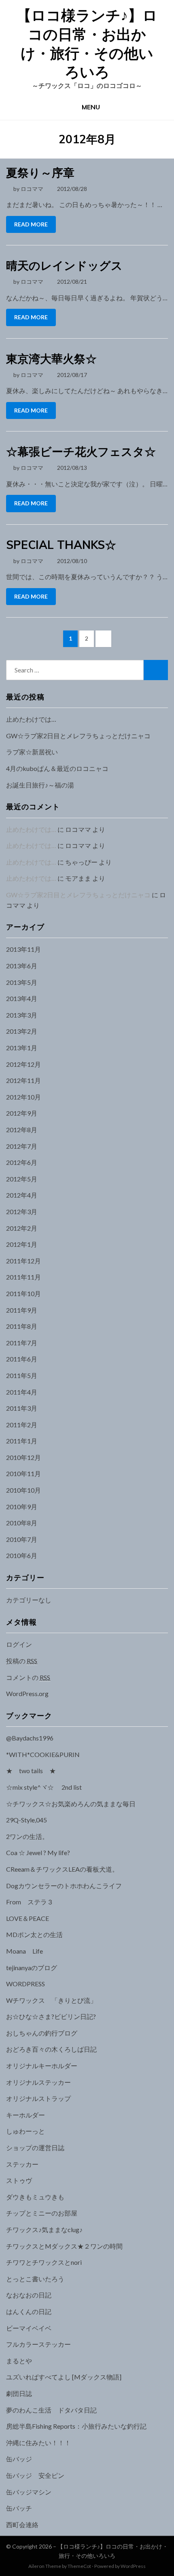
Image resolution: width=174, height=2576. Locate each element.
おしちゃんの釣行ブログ (42, 2033)
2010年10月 (23, 1490)
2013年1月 (22, 1048)
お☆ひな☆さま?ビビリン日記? (51, 2016)
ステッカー (22, 2164)
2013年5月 (22, 982)
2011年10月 (23, 1293)
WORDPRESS (25, 1984)
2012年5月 (22, 1179)
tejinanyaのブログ (32, 1968)
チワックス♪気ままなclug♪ (44, 2229)
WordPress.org (27, 1693)
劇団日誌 (19, 2393)
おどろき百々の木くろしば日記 (51, 2049)
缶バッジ (19, 2459)
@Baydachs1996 (30, 1738)
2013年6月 (22, 966)
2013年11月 (23, 949)
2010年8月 (22, 1523)
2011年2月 (22, 1425)
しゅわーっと (25, 2131)
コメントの (28, 1677)
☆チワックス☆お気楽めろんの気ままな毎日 (71, 1804)
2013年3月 (22, 1015)
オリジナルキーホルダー (42, 2066)
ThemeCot (79, 2566)
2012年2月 (22, 1228)
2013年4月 (22, 998)
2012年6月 (22, 1162)
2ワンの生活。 (27, 1836)
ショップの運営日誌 (35, 2148)
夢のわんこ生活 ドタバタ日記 (51, 2410)
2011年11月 (23, 1277)
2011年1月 (22, 1441)
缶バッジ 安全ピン (35, 2475)
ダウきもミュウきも (35, 2197)
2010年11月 (23, 1473)
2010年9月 (22, 1507)
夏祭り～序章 (40, 173)
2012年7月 (22, 1146)
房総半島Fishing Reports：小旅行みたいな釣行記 (76, 2426)
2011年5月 (22, 1375)
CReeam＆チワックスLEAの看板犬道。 (62, 1869)
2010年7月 (22, 1539)
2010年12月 (23, 1457)
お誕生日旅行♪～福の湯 (40, 785)
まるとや (19, 2361)
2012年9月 (22, 1113)
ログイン (19, 1644)
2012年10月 (23, 1097)
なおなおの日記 (29, 2295)
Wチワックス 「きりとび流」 (51, 2000)
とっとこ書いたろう (35, 2279)
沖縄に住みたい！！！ (38, 2443)
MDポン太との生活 (34, 1934)
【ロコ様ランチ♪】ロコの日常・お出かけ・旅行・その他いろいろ (87, 43)
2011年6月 (22, 1359)
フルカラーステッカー (38, 2344)
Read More (31, 224)
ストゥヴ (19, 2180)
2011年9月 (22, 1310)
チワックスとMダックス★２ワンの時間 (64, 2246)
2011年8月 (22, 1326)
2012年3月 (22, 1212)
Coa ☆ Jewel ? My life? (38, 1852)
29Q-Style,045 (27, 1820)
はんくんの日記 (29, 2311)
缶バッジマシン (29, 2492)
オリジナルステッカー (38, 2082)
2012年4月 (22, 1195)
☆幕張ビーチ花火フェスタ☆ (81, 451)
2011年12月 (23, 1261)
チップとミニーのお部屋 (42, 2213)
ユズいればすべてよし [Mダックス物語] (64, 2377)
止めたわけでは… (31, 719)
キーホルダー (25, 2115)
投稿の (22, 1661)
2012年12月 (23, 1064)
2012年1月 (22, 1244)
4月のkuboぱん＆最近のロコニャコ (57, 768)
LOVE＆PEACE (28, 1918)
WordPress (133, 2566)
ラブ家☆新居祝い (32, 752)
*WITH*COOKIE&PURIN (43, 1754)
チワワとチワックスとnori (44, 2262)
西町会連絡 (22, 2525)
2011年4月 (22, 1392)
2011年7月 (22, 1343)
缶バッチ (19, 2508)
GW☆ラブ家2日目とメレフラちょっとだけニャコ (78, 736)
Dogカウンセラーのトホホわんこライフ (64, 1886)
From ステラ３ (30, 1902)
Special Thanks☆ (61, 545)
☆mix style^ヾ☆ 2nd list (44, 1787)
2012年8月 (22, 1130)
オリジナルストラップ (38, 2098)
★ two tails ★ (31, 1771)
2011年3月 (22, 1408)
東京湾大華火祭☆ (51, 359)
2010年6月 (22, 1555)
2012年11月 (23, 1080)
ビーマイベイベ (29, 2328)
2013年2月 (22, 1031)
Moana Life (24, 1951)
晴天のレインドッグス (64, 265)
